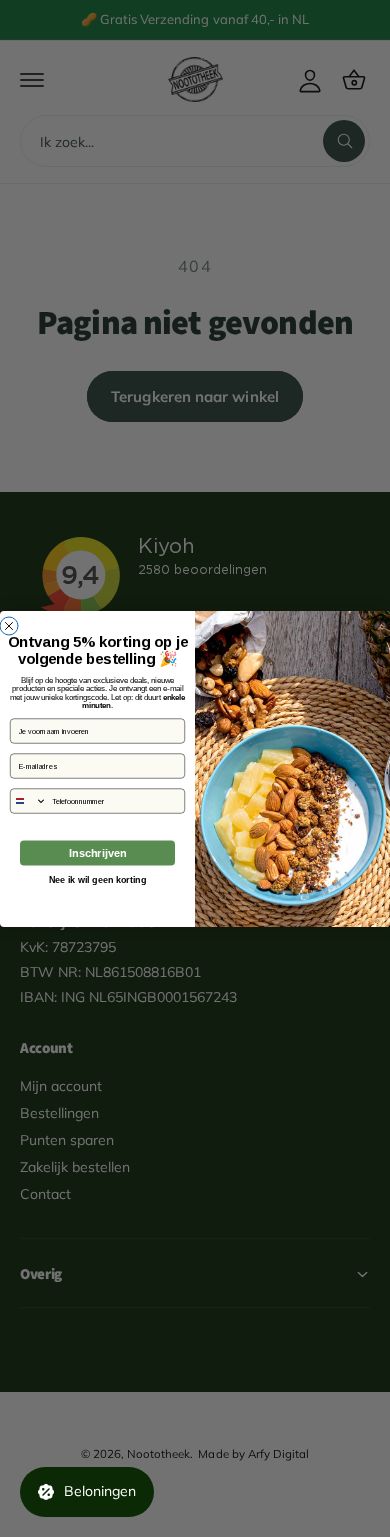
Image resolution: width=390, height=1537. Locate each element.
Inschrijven (97, 852)
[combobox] (29, 800)
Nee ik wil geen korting (98, 879)
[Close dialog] (9, 626)
